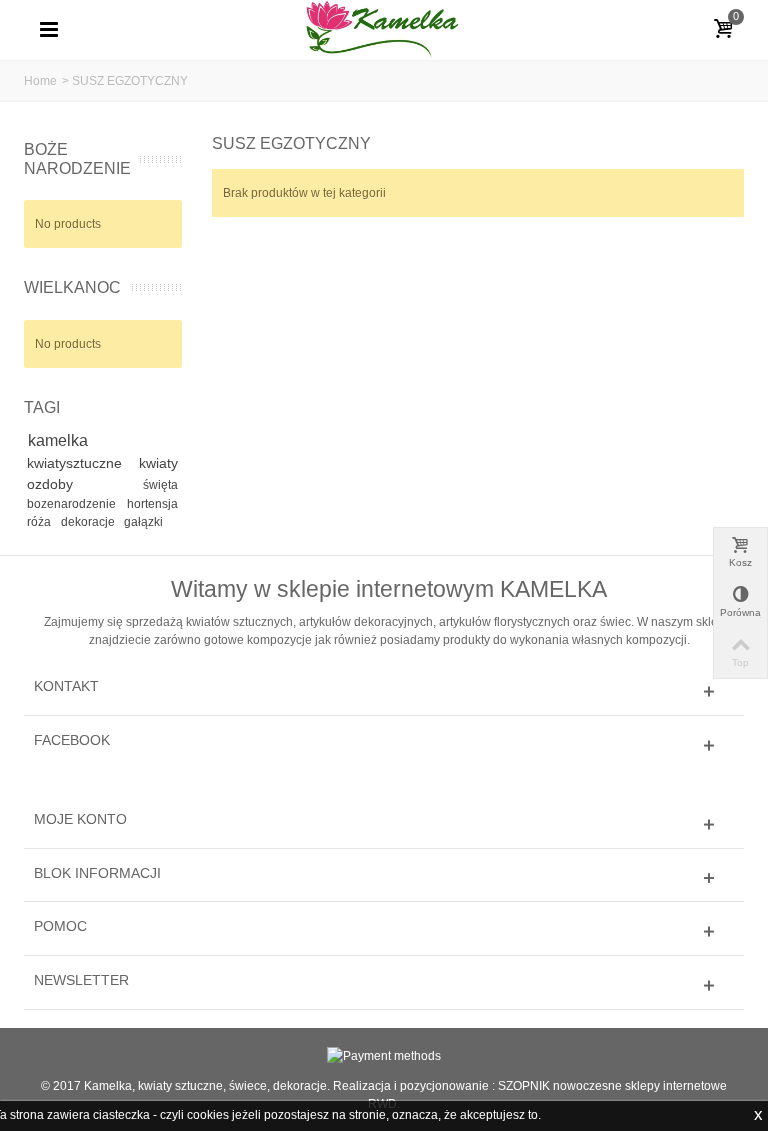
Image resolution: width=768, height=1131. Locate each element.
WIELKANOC (72, 287)
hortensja (152, 504)
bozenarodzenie (74, 504)
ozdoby (81, 484)
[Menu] (49, 30)
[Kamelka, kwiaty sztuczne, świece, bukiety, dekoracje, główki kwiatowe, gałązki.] (384, 29)
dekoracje (89, 522)
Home (40, 81)
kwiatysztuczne (79, 463)
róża (40, 522)
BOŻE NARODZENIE (77, 159)
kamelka (58, 440)
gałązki (143, 522)
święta (160, 485)
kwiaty (158, 463)
